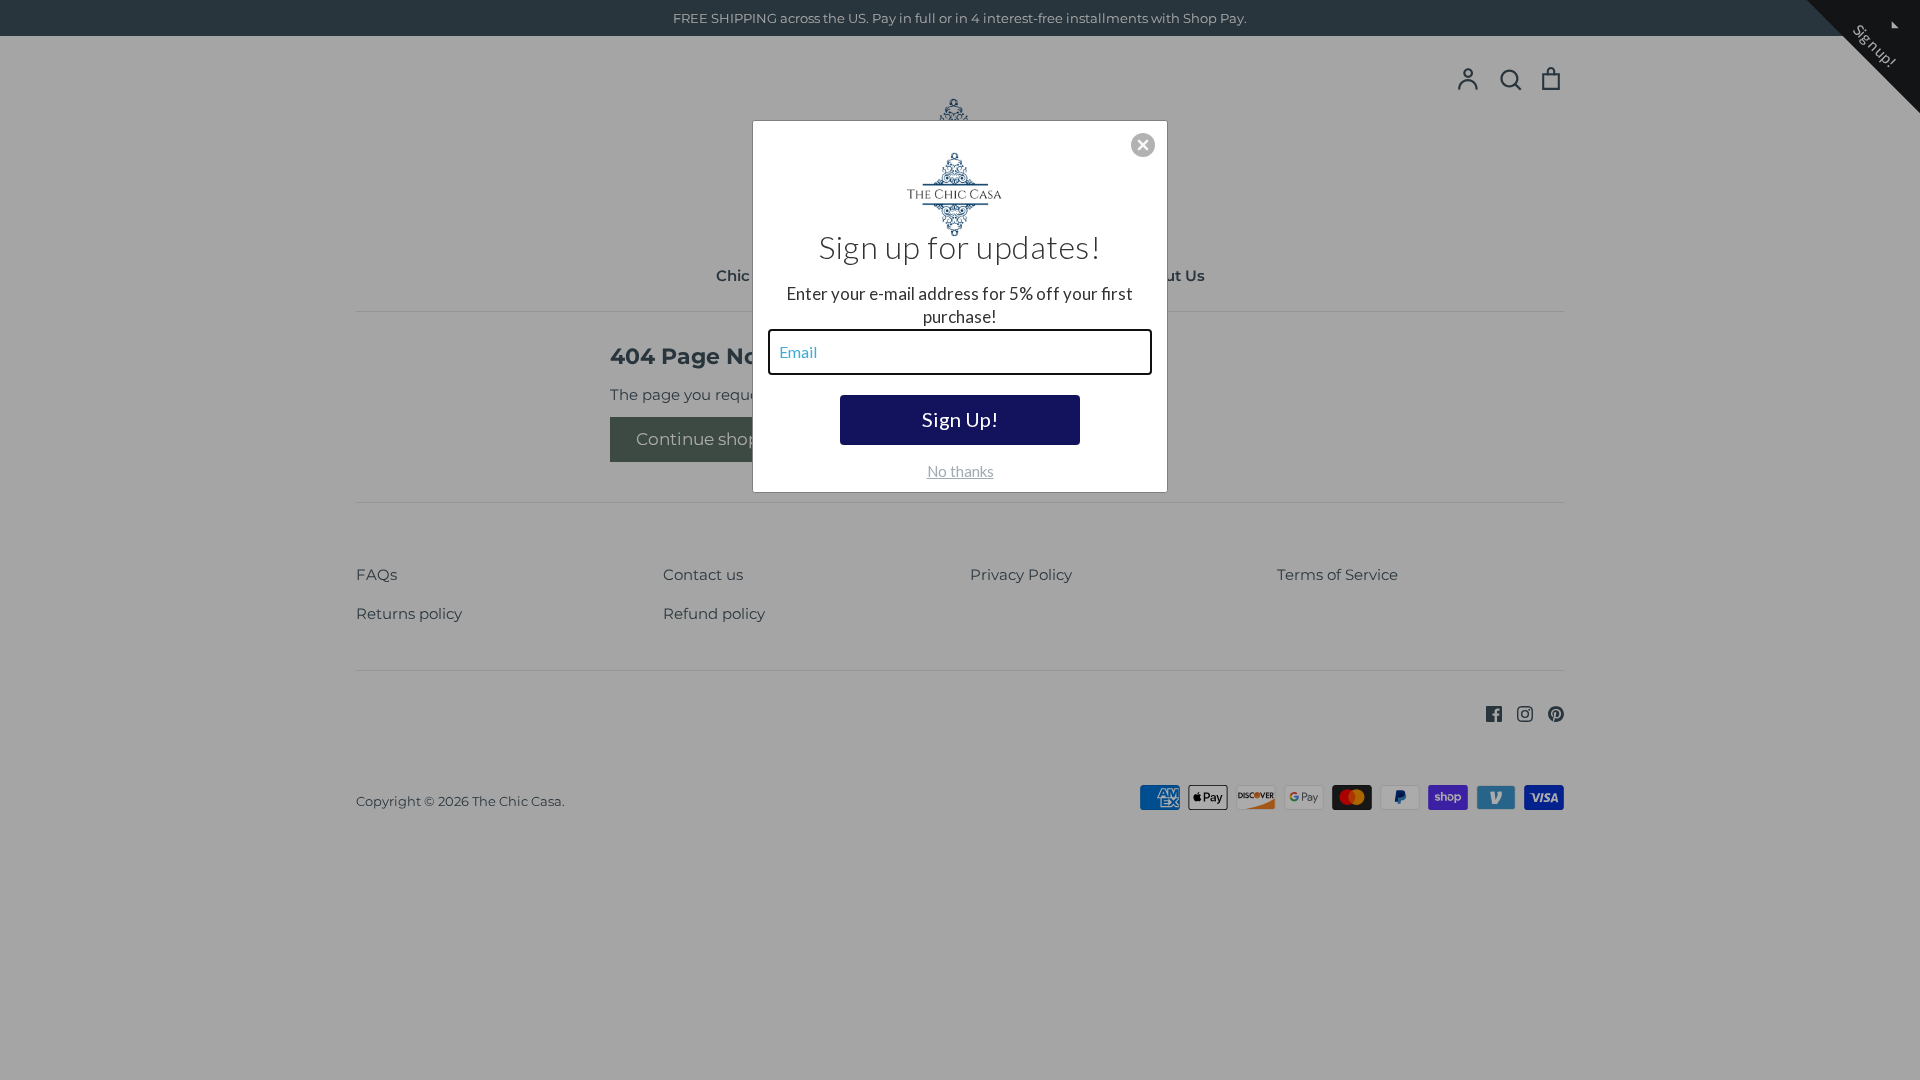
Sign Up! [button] (960, 419)
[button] (1143, 145)
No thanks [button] (960, 471)
